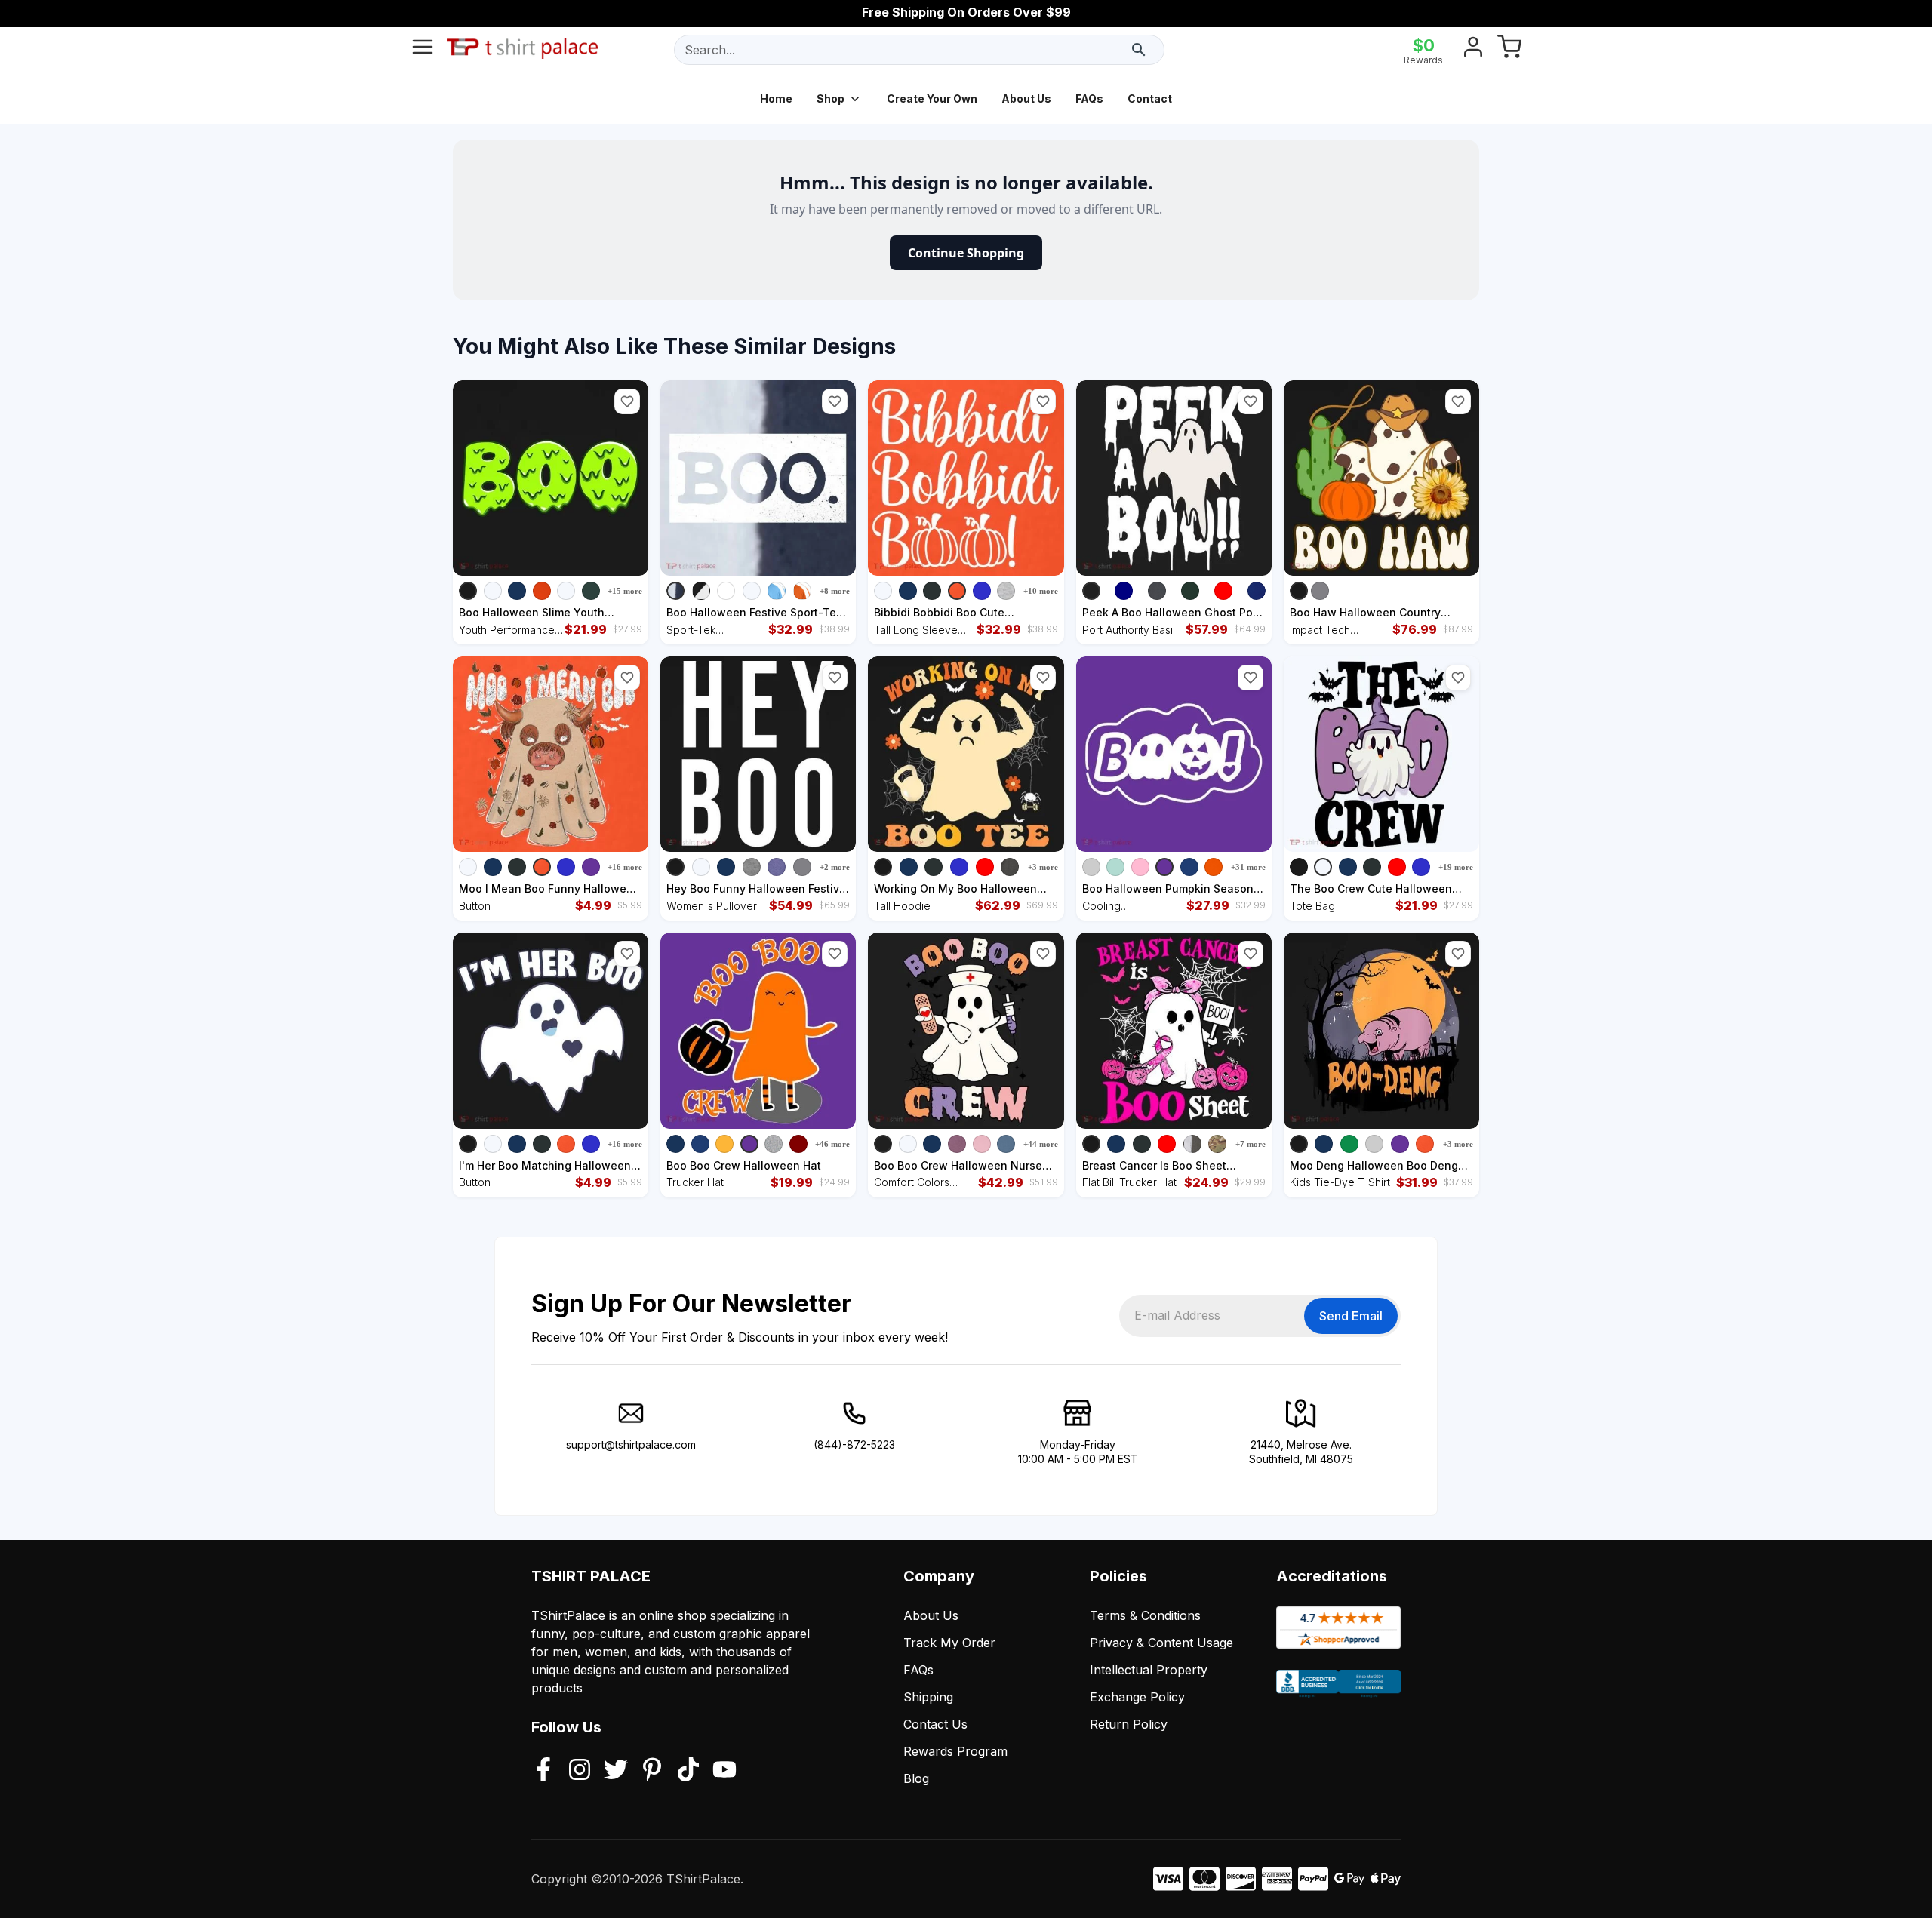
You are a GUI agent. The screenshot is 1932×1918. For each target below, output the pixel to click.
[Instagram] (580, 1771)
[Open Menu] (423, 50)
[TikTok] (688, 1771)
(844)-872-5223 (854, 1445)
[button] (627, 401)
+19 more (1456, 867)
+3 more (1043, 867)
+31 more (1248, 867)
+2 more (835, 867)
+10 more (1041, 591)
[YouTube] (724, 1771)
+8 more (835, 591)
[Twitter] (616, 1771)
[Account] (1473, 50)
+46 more (832, 1144)
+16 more (625, 867)
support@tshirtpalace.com (631, 1445)
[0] (1509, 50)
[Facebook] (543, 1771)
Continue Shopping (966, 253)
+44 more (1041, 1144)
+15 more (625, 591)
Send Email (1351, 1316)
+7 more (1251, 1144)
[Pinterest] (652, 1771)
